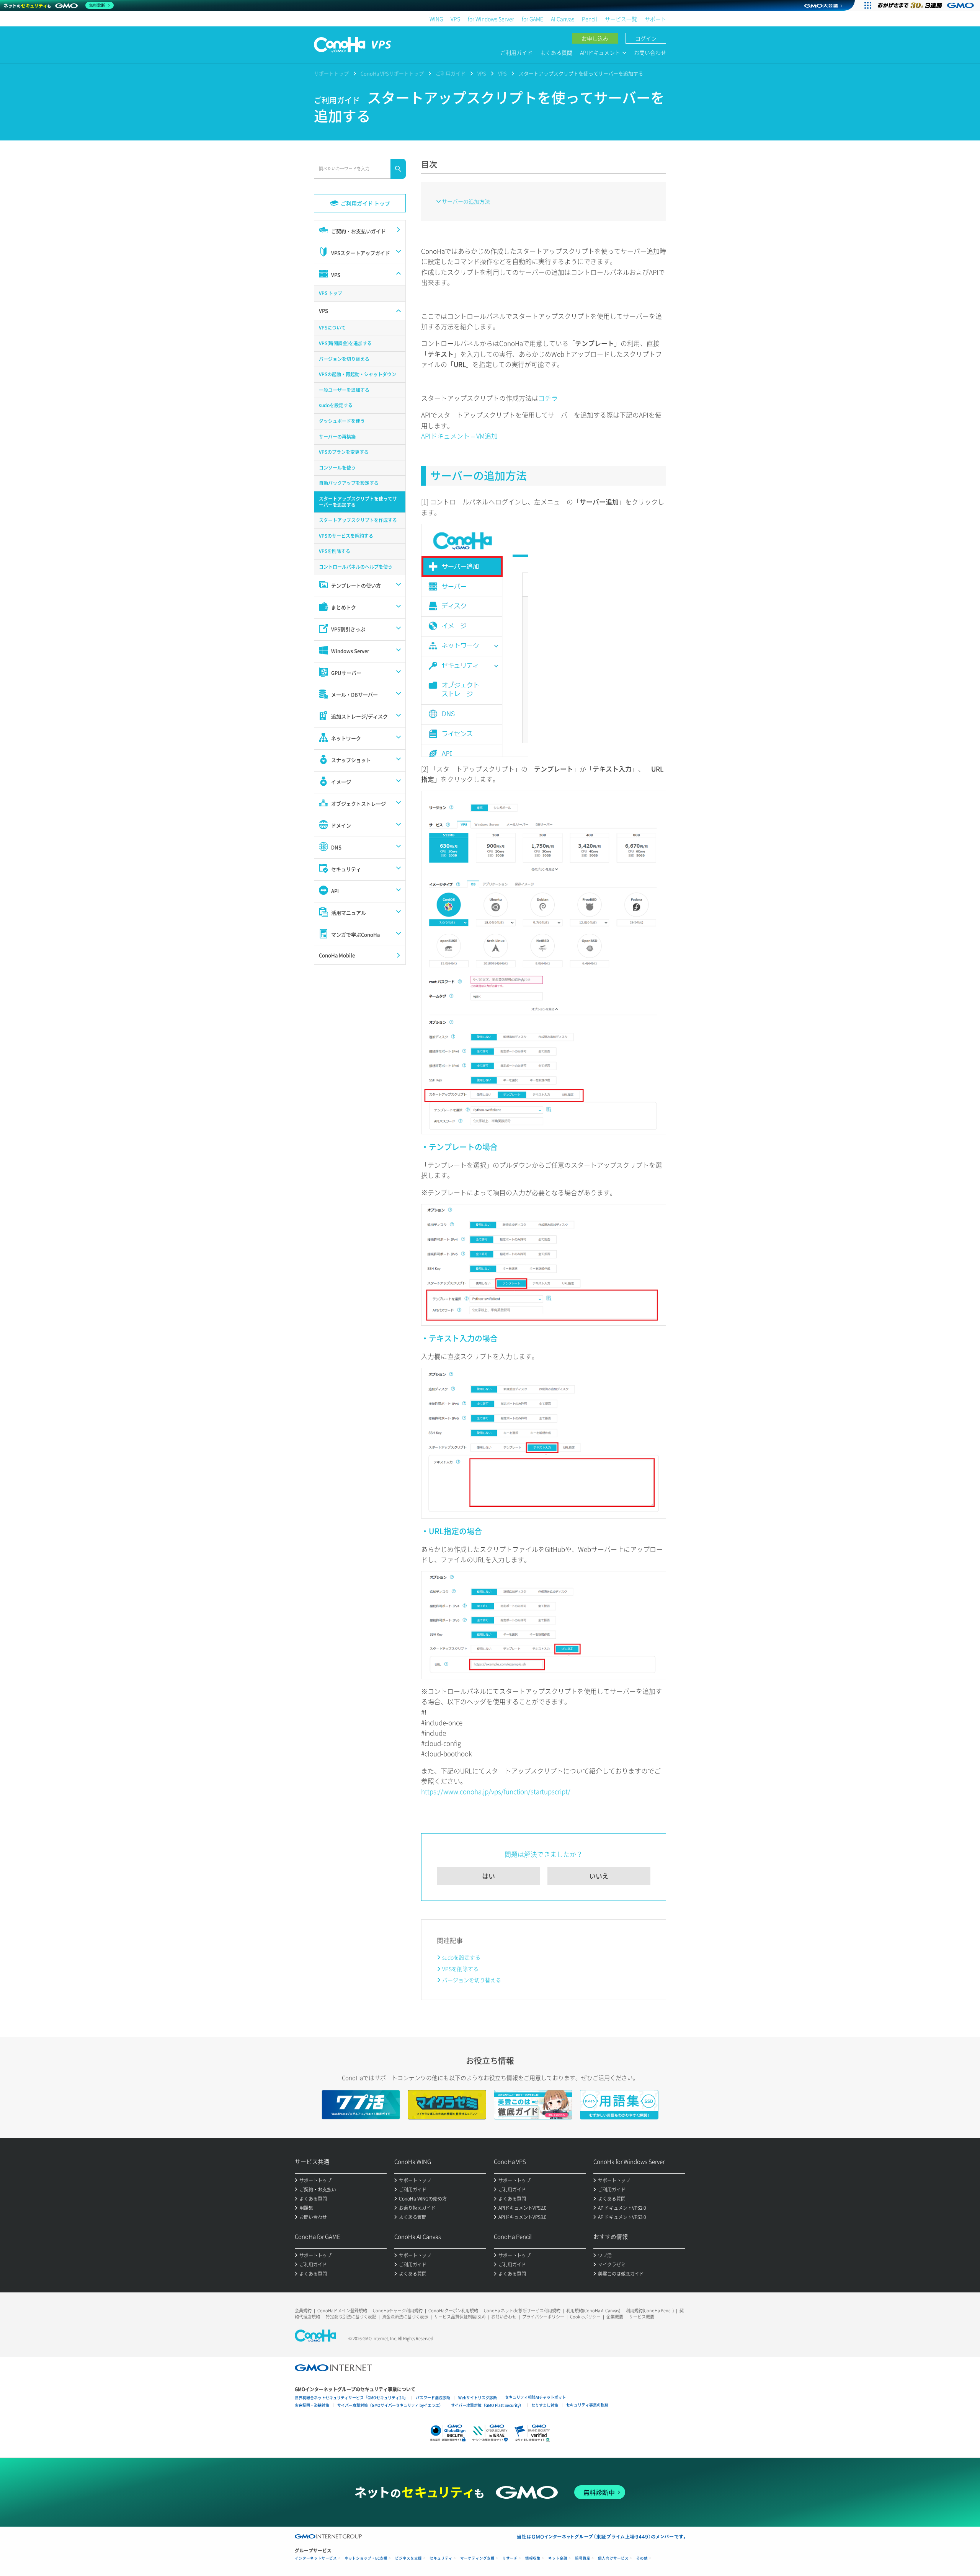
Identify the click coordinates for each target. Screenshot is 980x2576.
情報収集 (533, 2558)
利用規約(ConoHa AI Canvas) (593, 2311)
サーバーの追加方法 (466, 201)
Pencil (590, 19)
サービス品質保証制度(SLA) (460, 2317)
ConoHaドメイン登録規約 (342, 2311)
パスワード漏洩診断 (433, 2397)
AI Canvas (563, 19)
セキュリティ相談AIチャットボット (535, 2397)
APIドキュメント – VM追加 (459, 436)
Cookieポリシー (585, 2317)
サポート (655, 19)
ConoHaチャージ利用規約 (398, 2311)
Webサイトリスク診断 (478, 2397)
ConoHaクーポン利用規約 (453, 2311)
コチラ (548, 398)
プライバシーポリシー (543, 2317)
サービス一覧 (621, 19)
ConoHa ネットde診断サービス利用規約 (522, 2311)
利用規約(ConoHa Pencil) (650, 2311)
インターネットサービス (316, 2558)
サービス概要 (642, 2317)
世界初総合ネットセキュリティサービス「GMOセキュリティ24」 (351, 2397)
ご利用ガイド (516, 52)
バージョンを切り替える (472, 1980)
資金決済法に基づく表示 (405, 2317)
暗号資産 (583, 2558)
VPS (455, 19)
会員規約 (303, 2311)
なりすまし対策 (545, 2405)
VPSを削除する (460, 1969)
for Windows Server (491, 19)
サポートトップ (331, 73)
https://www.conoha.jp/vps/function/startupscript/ (496, 1791)
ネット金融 (558, 2558)
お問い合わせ (650, 52)
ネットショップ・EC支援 (366, 2558)
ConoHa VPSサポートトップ (392, 73)
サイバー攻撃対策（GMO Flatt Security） (487, 2405)
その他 (642, 2558)
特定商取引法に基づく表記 (351, 2317)
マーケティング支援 (477, 2558)
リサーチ (510, 2558)
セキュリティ (441, 2558)
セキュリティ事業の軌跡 (587, 2405)
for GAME (532, 19)
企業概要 (615, 2317)
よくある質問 (556, 52)
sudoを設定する (461, 1957)
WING (436, 19)
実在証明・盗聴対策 (312, 2405)
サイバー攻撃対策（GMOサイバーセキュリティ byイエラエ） (390, 2405)
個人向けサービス (613, 2558)
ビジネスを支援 (408, 2558)
